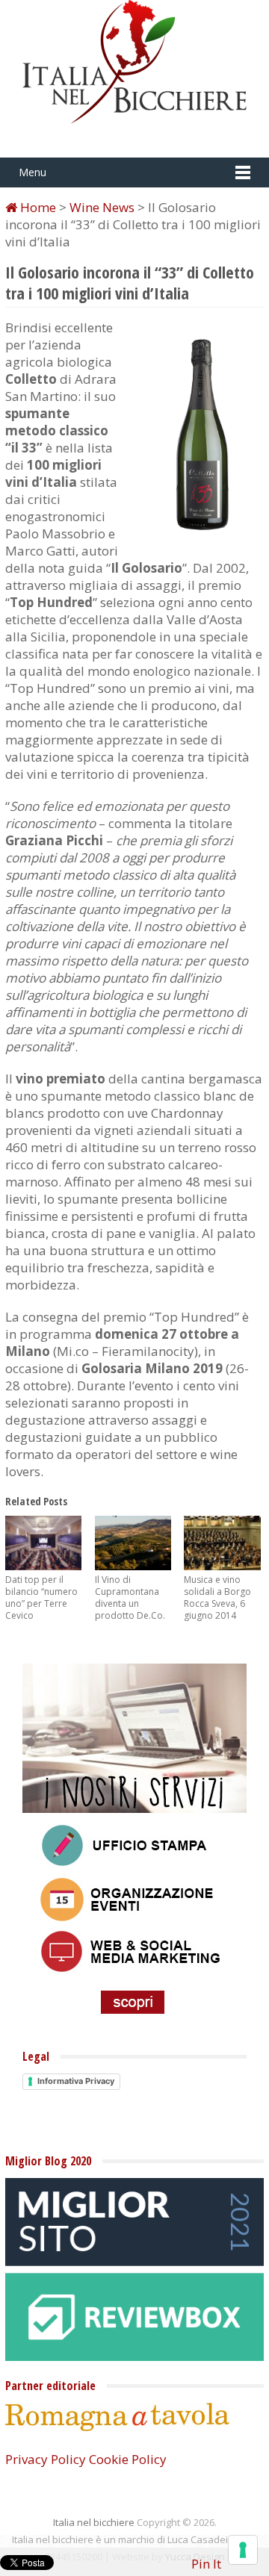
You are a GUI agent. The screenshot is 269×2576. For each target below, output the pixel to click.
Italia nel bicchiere (94, 2522)
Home (37, 207)
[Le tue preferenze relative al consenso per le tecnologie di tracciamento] (243, 2550)
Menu (33, 172)
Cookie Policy (128, 2459)
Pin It (206, 2564)
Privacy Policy (46, 2459)
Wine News (102, 207)
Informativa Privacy (76, 2081)
